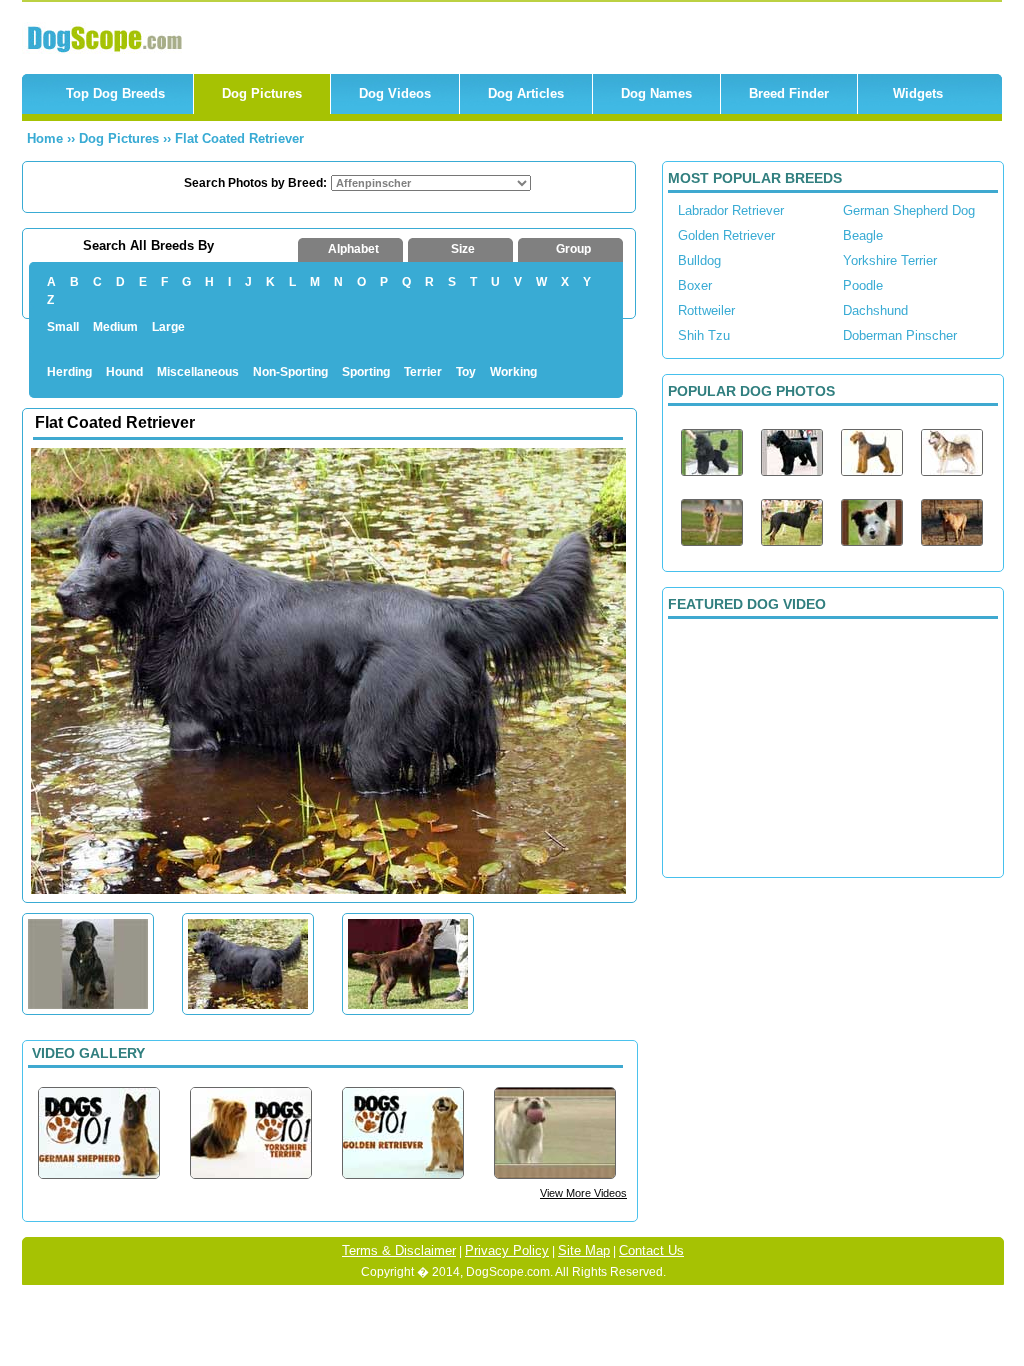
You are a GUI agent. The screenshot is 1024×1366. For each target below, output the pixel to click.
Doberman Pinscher (900, 335)
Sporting (366, 372)
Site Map (584, 1250)
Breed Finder (789, 93)
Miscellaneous (198, 372)
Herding (69, 372)
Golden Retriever (726, 235)
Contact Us (651, 1250)
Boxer (695, 285)
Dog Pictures (262, 93)
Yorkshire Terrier (890, 260)
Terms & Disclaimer (399, 1250)
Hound (124, 372)
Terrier (423, 372)
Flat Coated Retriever (239, 138)
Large (168, 327)
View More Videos (583, 1193)
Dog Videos (395, 93)
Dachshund (875, 310)
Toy (466, 372)
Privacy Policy (507, 1250)
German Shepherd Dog (909, 210)
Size (463, 249)
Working (513, 372)
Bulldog (699, 260)
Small (63, 327)
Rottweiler (706, 310)
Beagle (863, 235)
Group (573, 249)
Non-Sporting (290, 372)
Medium (115, 327)
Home (45, 138)
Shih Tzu (704, 335)
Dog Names (656, 93)
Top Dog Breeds (115, 93)
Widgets (918, 93)
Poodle (863, 285)
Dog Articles (526, 93)
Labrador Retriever (731, 210)
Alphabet (353, 249)
